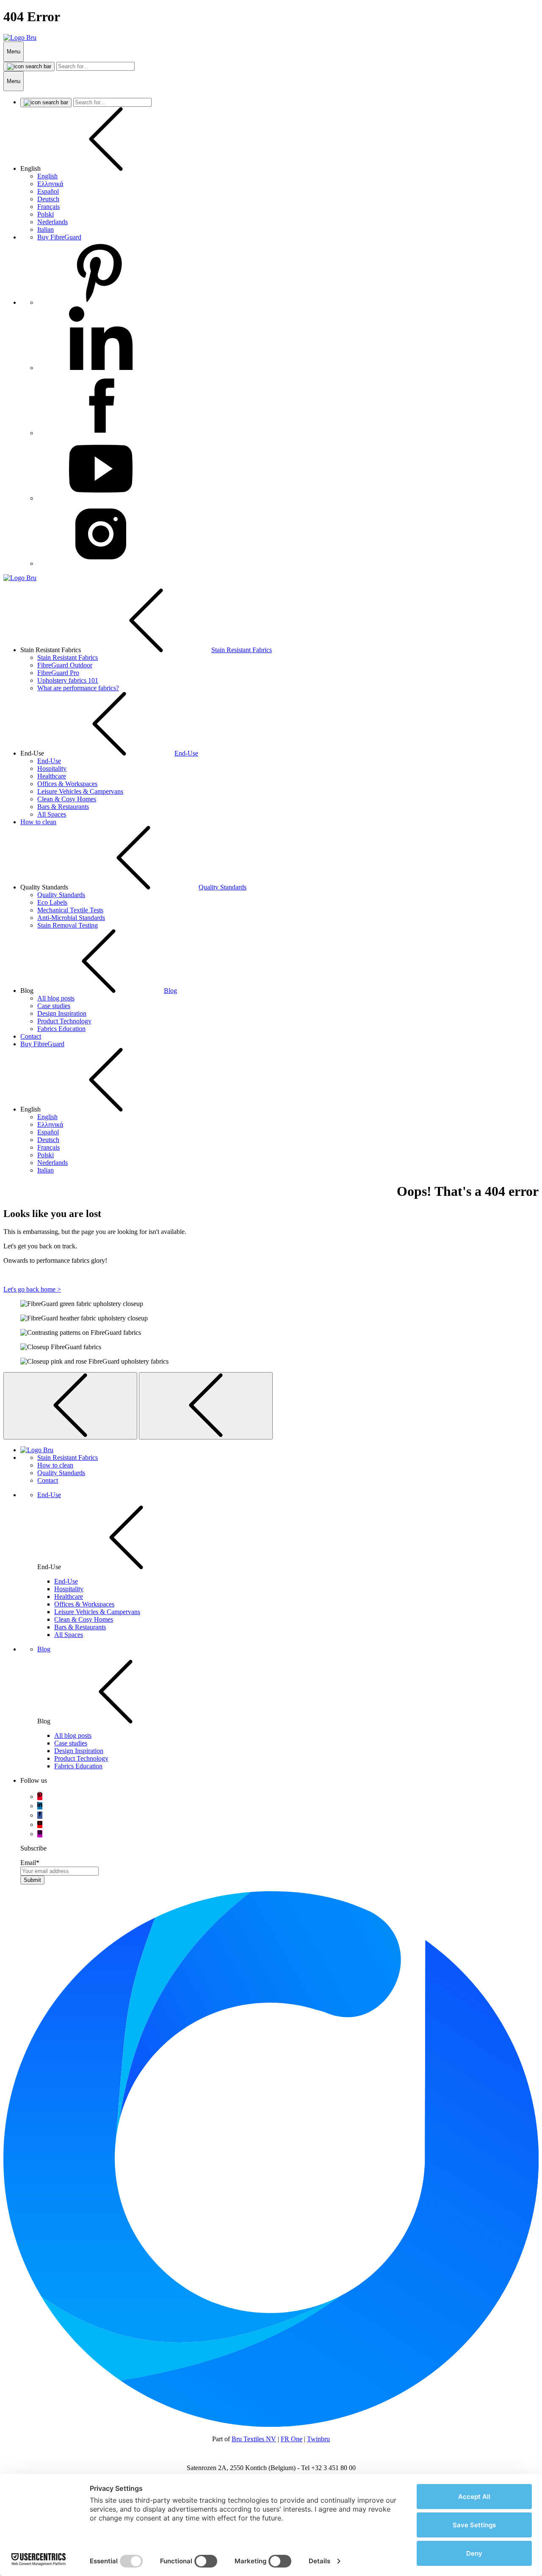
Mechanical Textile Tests (70, 910)
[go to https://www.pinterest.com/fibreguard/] (101, 302)
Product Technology (64, 1021)
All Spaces (52, 814)
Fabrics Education (61, 1029)
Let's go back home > (32, 1289)
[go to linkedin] (40, 1806)
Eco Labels (52, 902)
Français (48, 207)
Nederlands (53, 222)
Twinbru (318, 2439)
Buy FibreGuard (59, 237)
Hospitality (52, 768)
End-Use (186, 753)
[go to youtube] (40, 1824)
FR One (292, 2439)
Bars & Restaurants (63, 807)
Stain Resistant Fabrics (242, 650)
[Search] (29, 67)
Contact (31, 1036)
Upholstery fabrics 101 (68, 680)
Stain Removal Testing (68, 925)
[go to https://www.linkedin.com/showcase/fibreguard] (101, 368)
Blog (170, 991)
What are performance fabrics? (78, 688)
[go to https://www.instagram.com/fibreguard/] (101, 563)
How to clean (38, 822)
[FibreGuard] (20, 38)
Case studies (54, 1006)
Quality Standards (223, 887)
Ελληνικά (50, 184)
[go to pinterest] (40, 1797)
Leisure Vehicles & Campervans (80, 791)
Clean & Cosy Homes (67, 799)
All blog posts (56, 998)
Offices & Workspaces (67, 784)
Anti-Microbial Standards (71, 918)
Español (48, 191)
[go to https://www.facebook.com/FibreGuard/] (101, 433)
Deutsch (48, 199)
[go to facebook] (40, 1815)
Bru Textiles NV (254, 2439)
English (47, 176)
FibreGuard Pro (58, 673)
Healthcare (52, 776)
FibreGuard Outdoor (65, 665)
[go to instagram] (40, 1834)
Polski (46, 214)
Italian (46, 229)
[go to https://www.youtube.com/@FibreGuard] (101, 498)
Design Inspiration (62, 1013)
